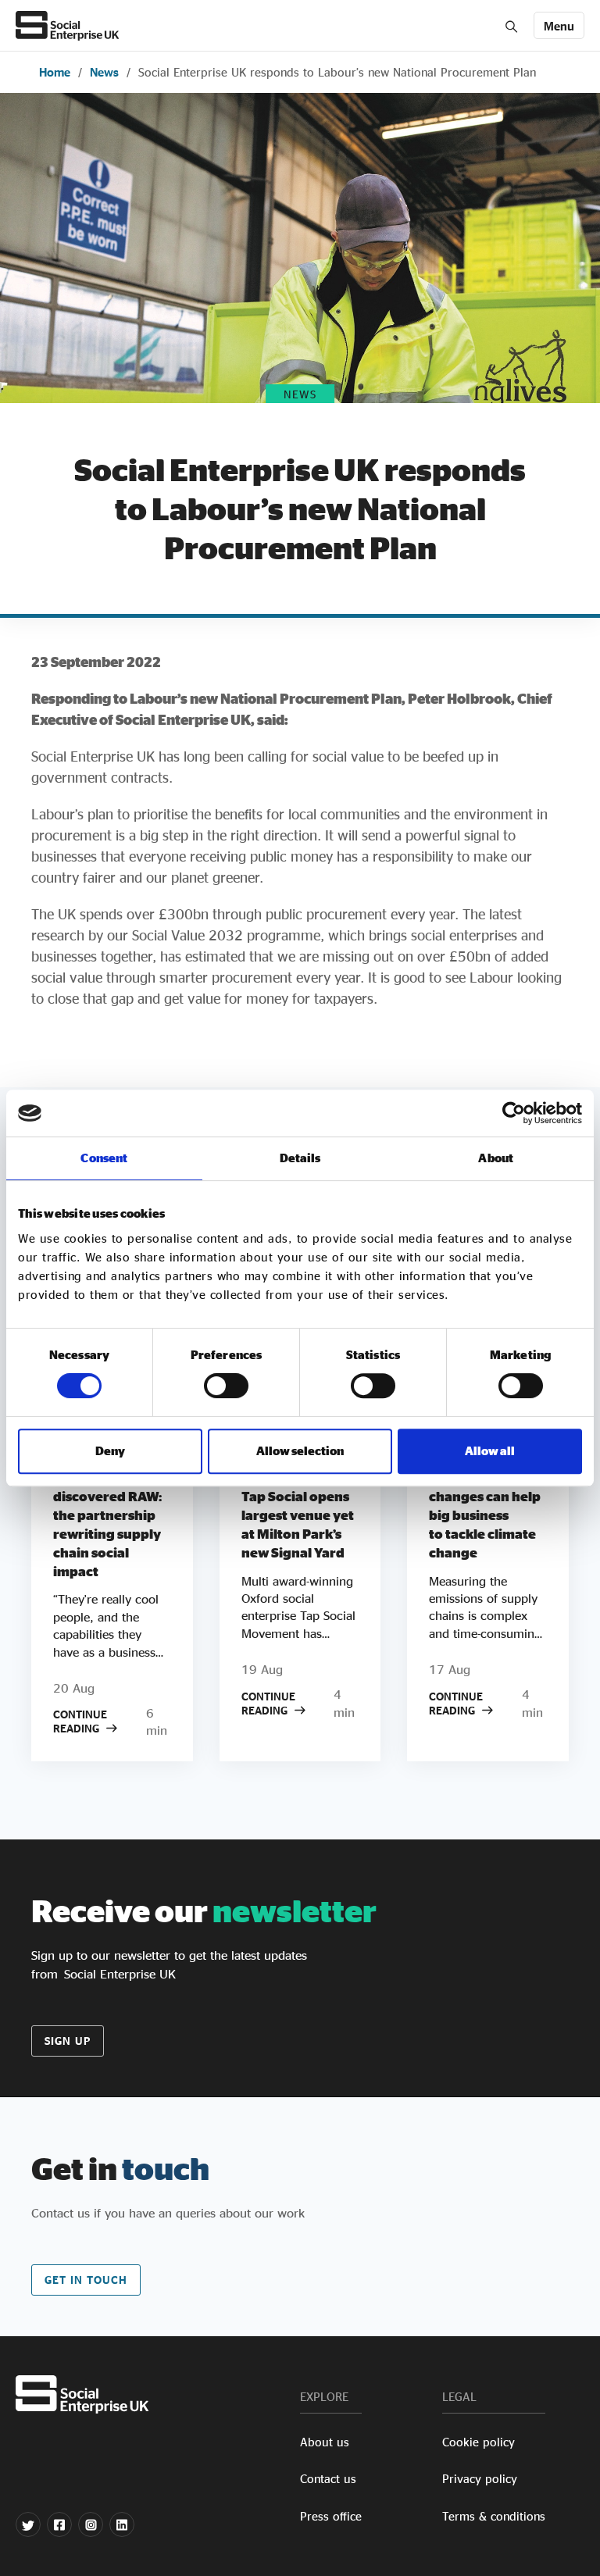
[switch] (226, 1386)
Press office (331, 2516)
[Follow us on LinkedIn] (122, 2524)
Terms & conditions (494, 2516)
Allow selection (300, 1451)
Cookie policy (479, 2442)
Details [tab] (300, 1158)
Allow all (490, 1451)
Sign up (68, 2041)
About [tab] (496, 1158)
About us (325, 2442)
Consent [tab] (104, 1158)
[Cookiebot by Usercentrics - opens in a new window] (514, 1113)
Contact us (328, 2479)
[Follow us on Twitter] (28, 2524)
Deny (110, 1451)
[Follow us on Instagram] (91, 2524)
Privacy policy (480, 2479)
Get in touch (86, 2280)
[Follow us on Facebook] (59, 2524)
